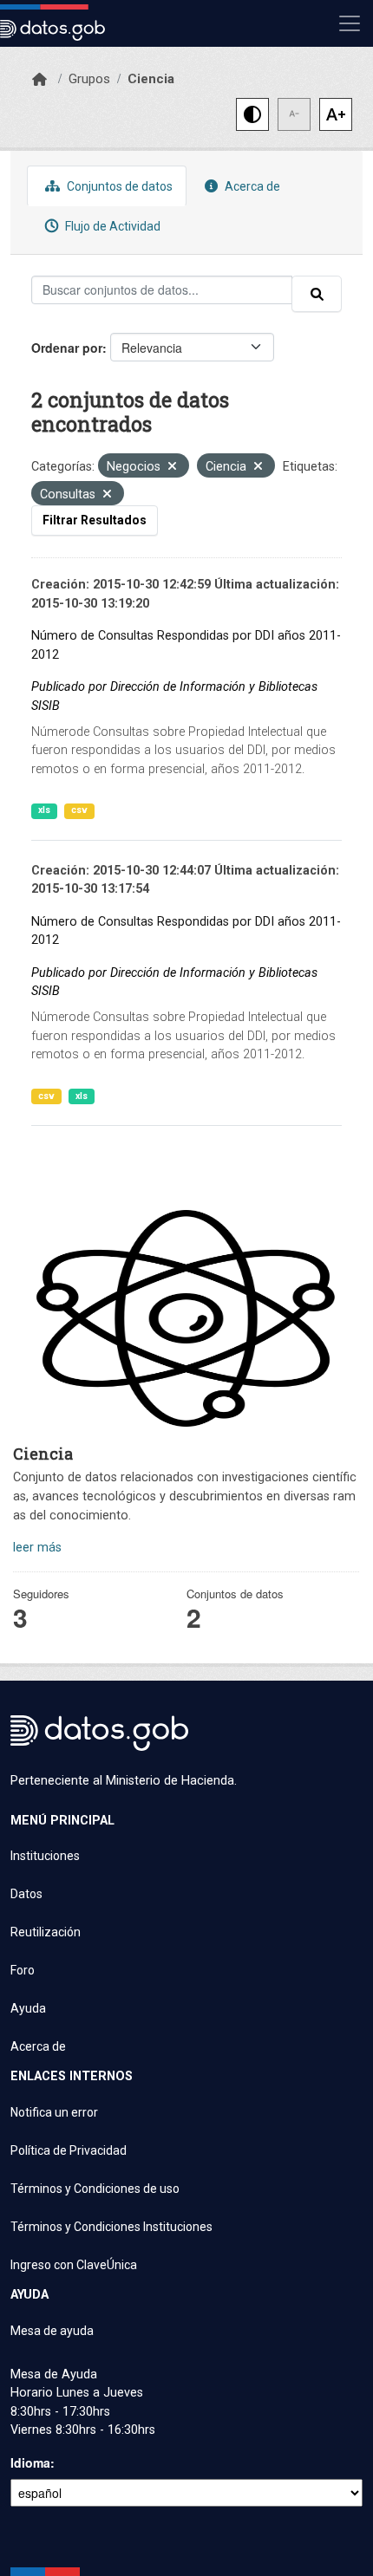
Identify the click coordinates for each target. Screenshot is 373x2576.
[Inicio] (39, 80)
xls (44, 810)
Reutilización (46, 1932)
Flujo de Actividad (111, 226)
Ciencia (151, 79)
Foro (23, 1970)
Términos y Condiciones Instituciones (111, 2227)
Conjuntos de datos (118, 186)
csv (79, 810)
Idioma (30, 2462)
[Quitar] (172, 468)
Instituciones (45, 1856)
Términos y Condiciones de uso (95, 2189)
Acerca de (251, 186)
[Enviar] (317, 294)
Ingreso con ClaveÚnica (74, 2265)
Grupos (89, 79)
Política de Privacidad (69, 2150)
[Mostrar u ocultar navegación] (350, 23)
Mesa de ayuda (52, 2331)
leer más (37, 1548)
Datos (26, 1894)
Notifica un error (54, 2112)
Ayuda (28, 2008)
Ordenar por (67, 348)
